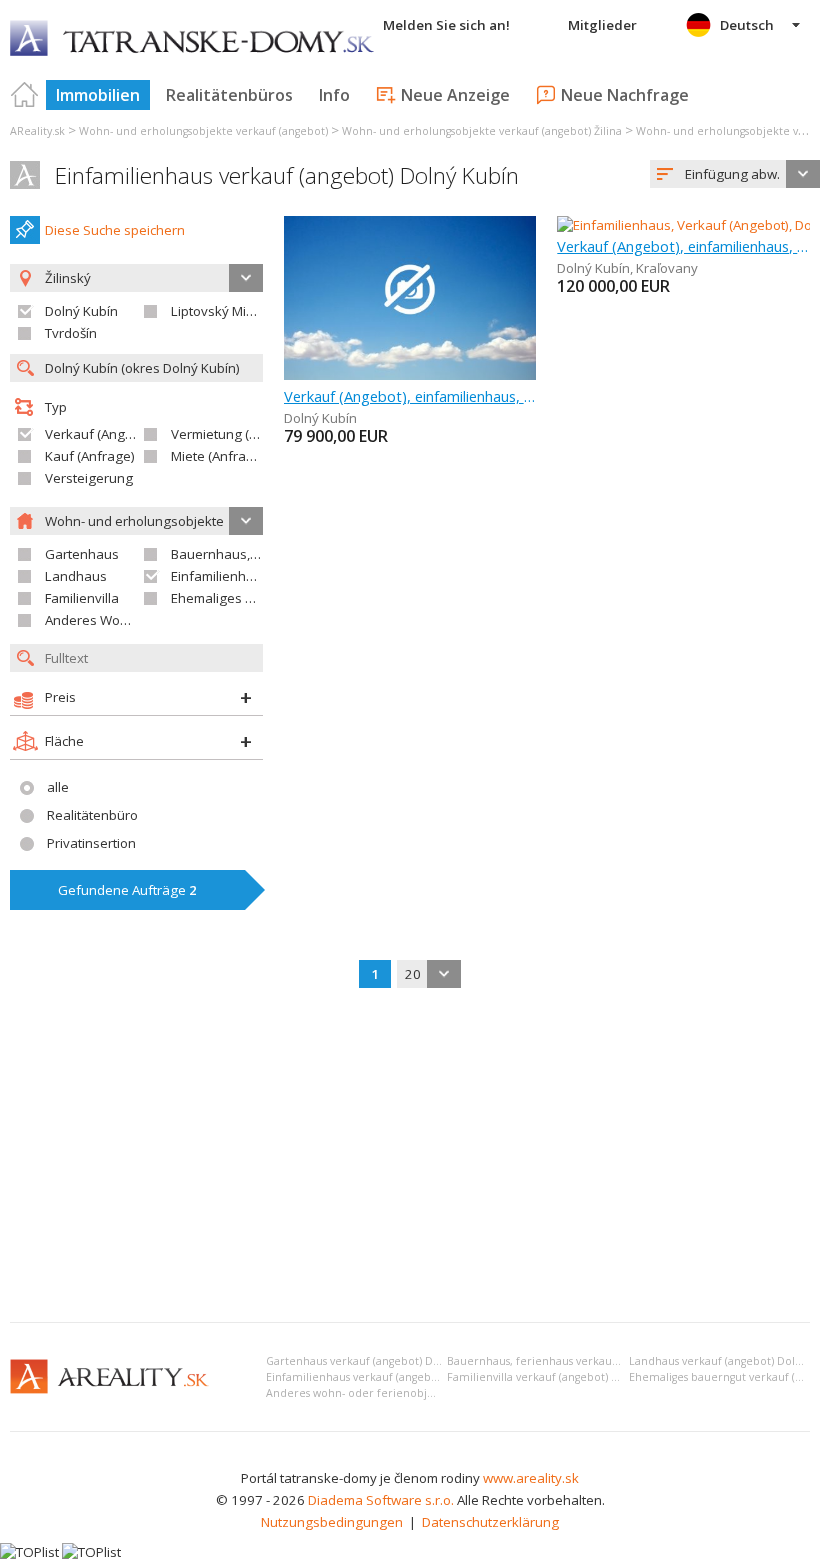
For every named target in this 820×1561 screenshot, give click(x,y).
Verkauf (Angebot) (101, 434)
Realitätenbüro (92, 815)
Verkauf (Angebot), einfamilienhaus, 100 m (683, 246)
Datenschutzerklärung (490, 1522)
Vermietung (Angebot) (238, 434)
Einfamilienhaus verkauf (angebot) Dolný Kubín (287, 175)
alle (58, 787)
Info (334, 95)
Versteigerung (89, 478)
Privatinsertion (91, 843)
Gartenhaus (82, 554)
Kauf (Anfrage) (90, 456)
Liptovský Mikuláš (224, 311)
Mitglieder (602, 25)
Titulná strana (25, 95)
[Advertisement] (410, 1157)
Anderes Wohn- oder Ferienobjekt (148, 620)
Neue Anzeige (455, 95)
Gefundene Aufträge (127, 890)
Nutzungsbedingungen (332, 1522)
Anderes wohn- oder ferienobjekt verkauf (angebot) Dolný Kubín (436, 1393)
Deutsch (747, 25)
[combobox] (735, 174)
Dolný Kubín (81, 311)
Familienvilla (82, 598)
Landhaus (76, 576)
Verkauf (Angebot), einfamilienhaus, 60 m (410, 396)
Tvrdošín (71, 333)
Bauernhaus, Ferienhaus (246, 554)
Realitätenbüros (229, 95)
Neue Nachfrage (625, 95)
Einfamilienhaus (220, 576)
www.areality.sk (531, 1478)
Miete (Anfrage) (218, 456)
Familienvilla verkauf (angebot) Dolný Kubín (561, 1377)
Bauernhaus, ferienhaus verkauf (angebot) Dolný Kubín (591, 1361)
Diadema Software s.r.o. (381, 1500)
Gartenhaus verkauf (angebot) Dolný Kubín (377, 1361)
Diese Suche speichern (115, 230)
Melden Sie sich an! (446, 25)
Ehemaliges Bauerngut (240, 598)
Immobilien (98, 95)
